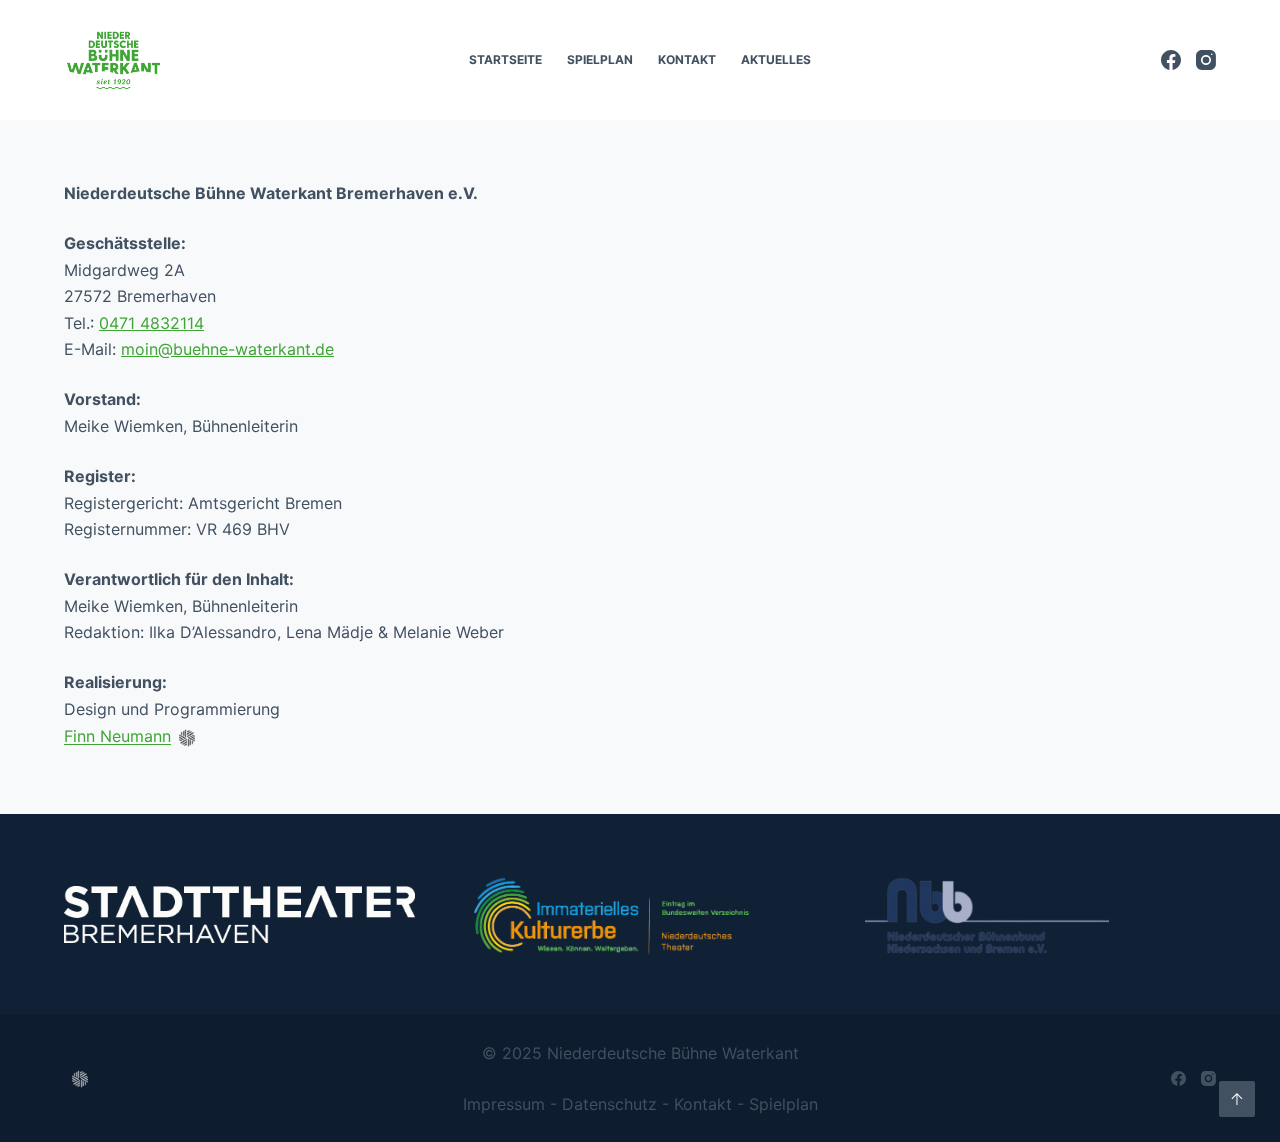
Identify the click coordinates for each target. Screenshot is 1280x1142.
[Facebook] (1171, 60)
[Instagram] (1206, 60)
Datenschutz (609, 1104)
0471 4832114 (151, 323)
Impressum (504, 1104)
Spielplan (600, 59)
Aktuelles (776, 59)
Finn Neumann (117, 737)
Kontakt (687, 59)
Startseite (505, 59)
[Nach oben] (1237, 1099)
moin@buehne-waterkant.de (227, 349)
